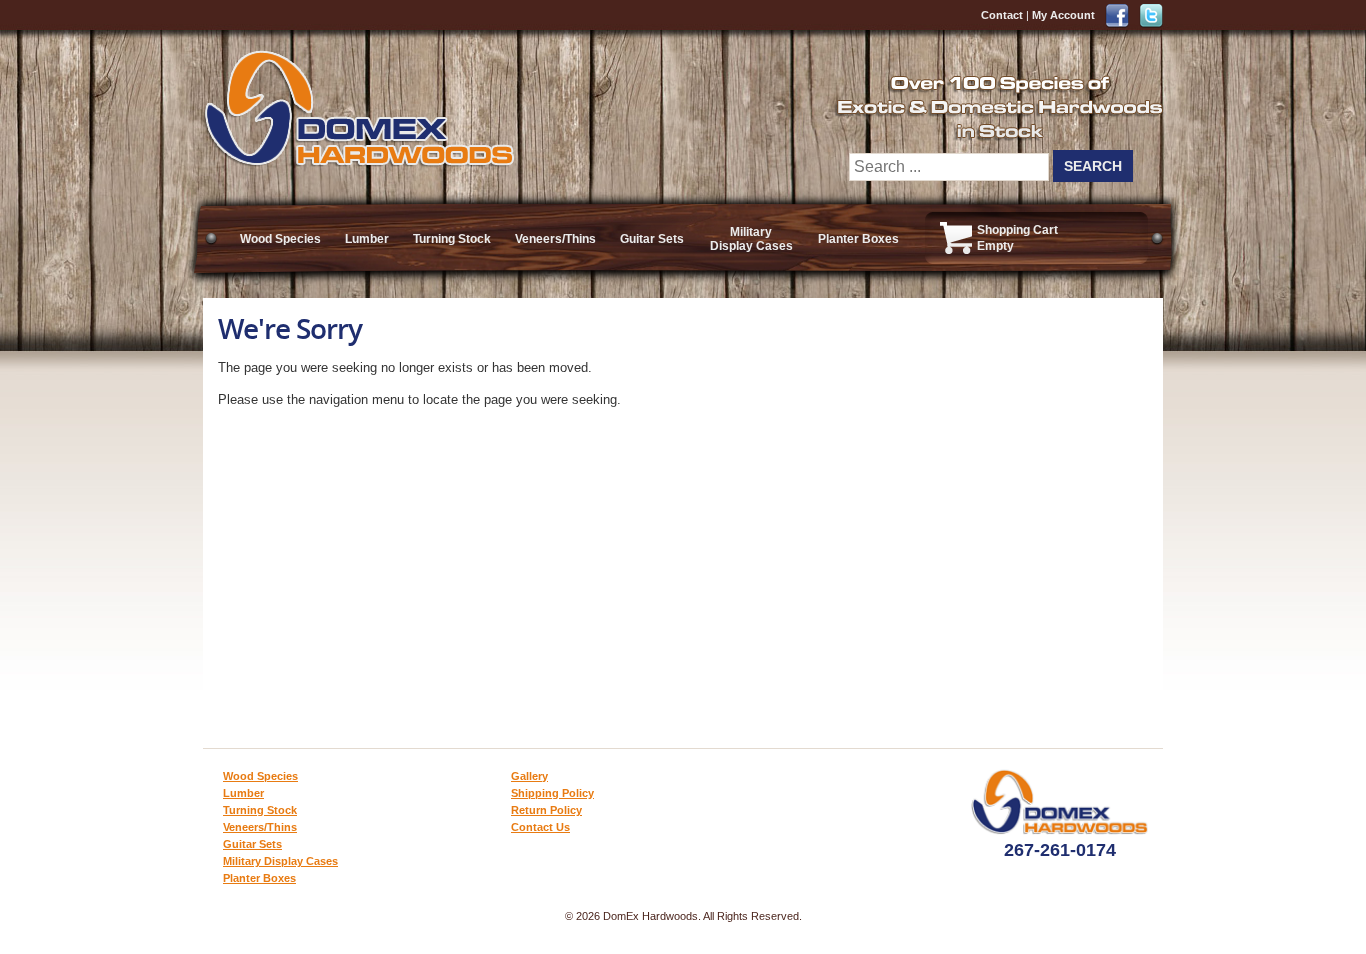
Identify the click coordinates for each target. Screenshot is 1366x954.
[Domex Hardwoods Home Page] (358, 162)
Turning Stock (452, 239)
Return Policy (546, 810)
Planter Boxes (858, 239)
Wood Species (280, 239)
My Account (1063, 15)
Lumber (367, 239)
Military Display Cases (751, 239)
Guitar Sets (652, 239)
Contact (1002, 15)
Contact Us (540, 827)
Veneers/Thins (555, 239)
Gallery (529, 776)
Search (1093, 166)
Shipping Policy (552, 793)
